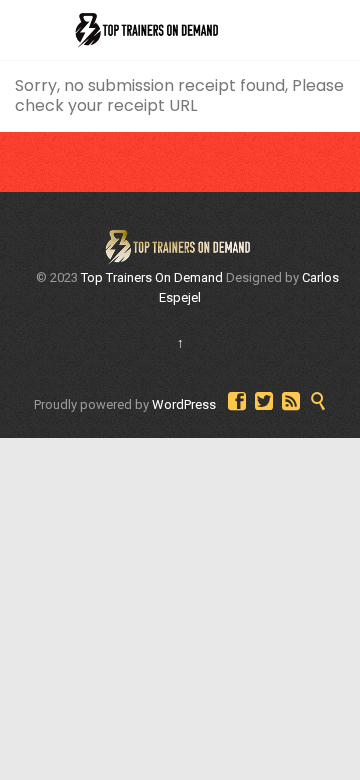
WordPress (184, 404)
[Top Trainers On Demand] (145, 30)
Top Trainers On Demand (152, 277)
